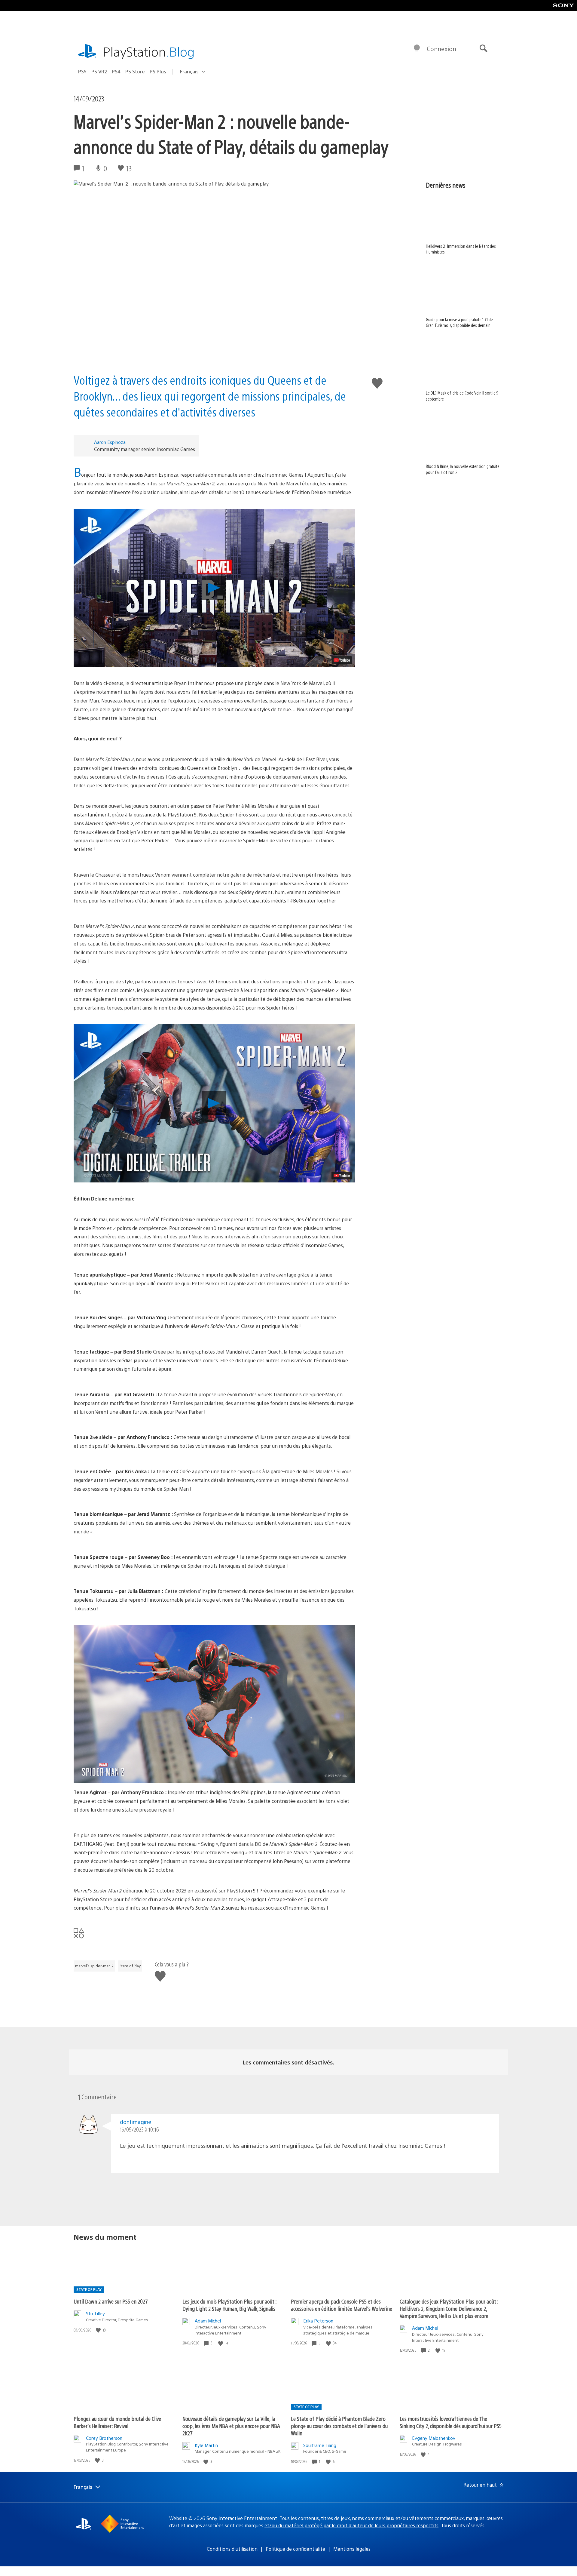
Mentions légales (352, 2549)
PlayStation (149, 51)
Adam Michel (208, 2321)
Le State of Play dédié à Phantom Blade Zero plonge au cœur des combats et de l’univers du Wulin (339, 2426)
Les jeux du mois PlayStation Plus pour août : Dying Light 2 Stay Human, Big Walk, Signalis (229, 2305)
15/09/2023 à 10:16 (139, 2129)
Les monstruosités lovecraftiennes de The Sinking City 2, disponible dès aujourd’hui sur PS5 (451, 2422)
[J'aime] (99, 2330)
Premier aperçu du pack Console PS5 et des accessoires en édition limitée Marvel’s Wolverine (342, 2305)
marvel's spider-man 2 (94, 1966)
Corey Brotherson (104, 2438)
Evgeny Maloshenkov (434, 2438)
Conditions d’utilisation (232, 2549)
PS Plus (158, 71)
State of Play (130, 1966)
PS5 (82, 71)
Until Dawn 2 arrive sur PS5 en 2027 (111, 2301)
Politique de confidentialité (295, 2549)
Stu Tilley (95, 2313)
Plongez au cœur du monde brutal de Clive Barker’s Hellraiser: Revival (117, 2422)
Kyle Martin (206, 2445)
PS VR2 (99, 71)
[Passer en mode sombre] (417, 49)
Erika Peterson (318, 2321)
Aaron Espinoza (110, 442)
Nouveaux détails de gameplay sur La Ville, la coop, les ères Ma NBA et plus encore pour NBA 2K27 (231, 2426)
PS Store (135, 71)
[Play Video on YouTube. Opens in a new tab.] (342, 660)
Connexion (441, 49)
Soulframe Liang (320, 2445)
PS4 (116, 71)
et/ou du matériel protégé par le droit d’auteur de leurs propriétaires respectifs (351, 2525)
